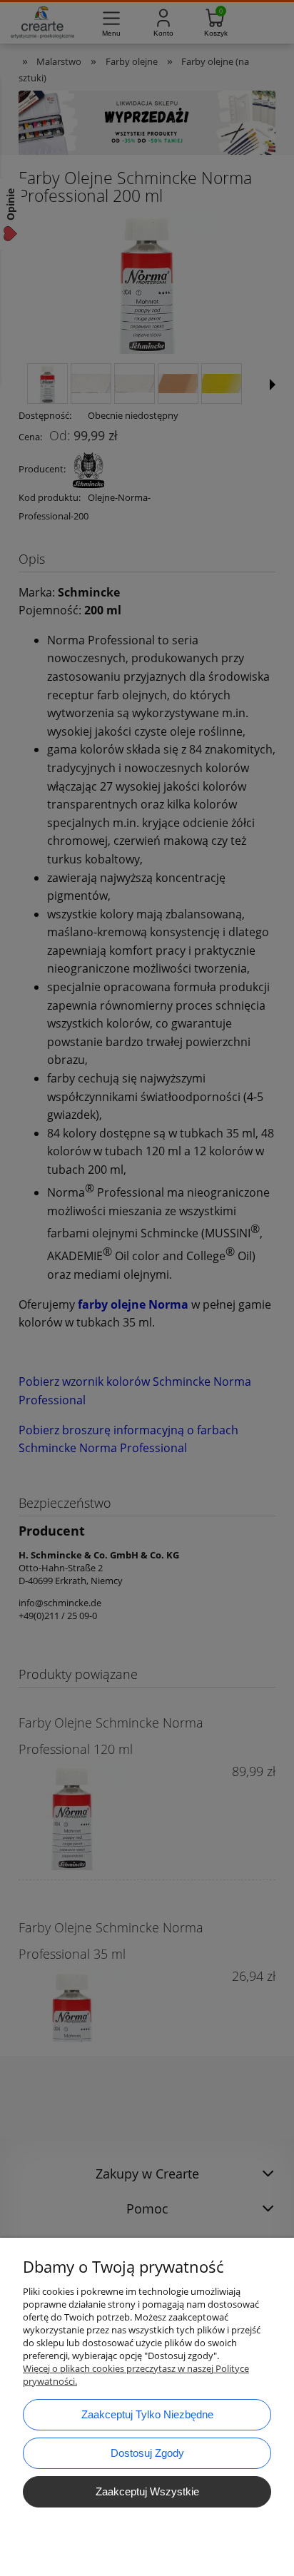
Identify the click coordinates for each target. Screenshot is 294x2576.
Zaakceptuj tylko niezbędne (147, 2414)
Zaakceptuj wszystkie (147, 2491)
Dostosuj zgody (147, 2453)
